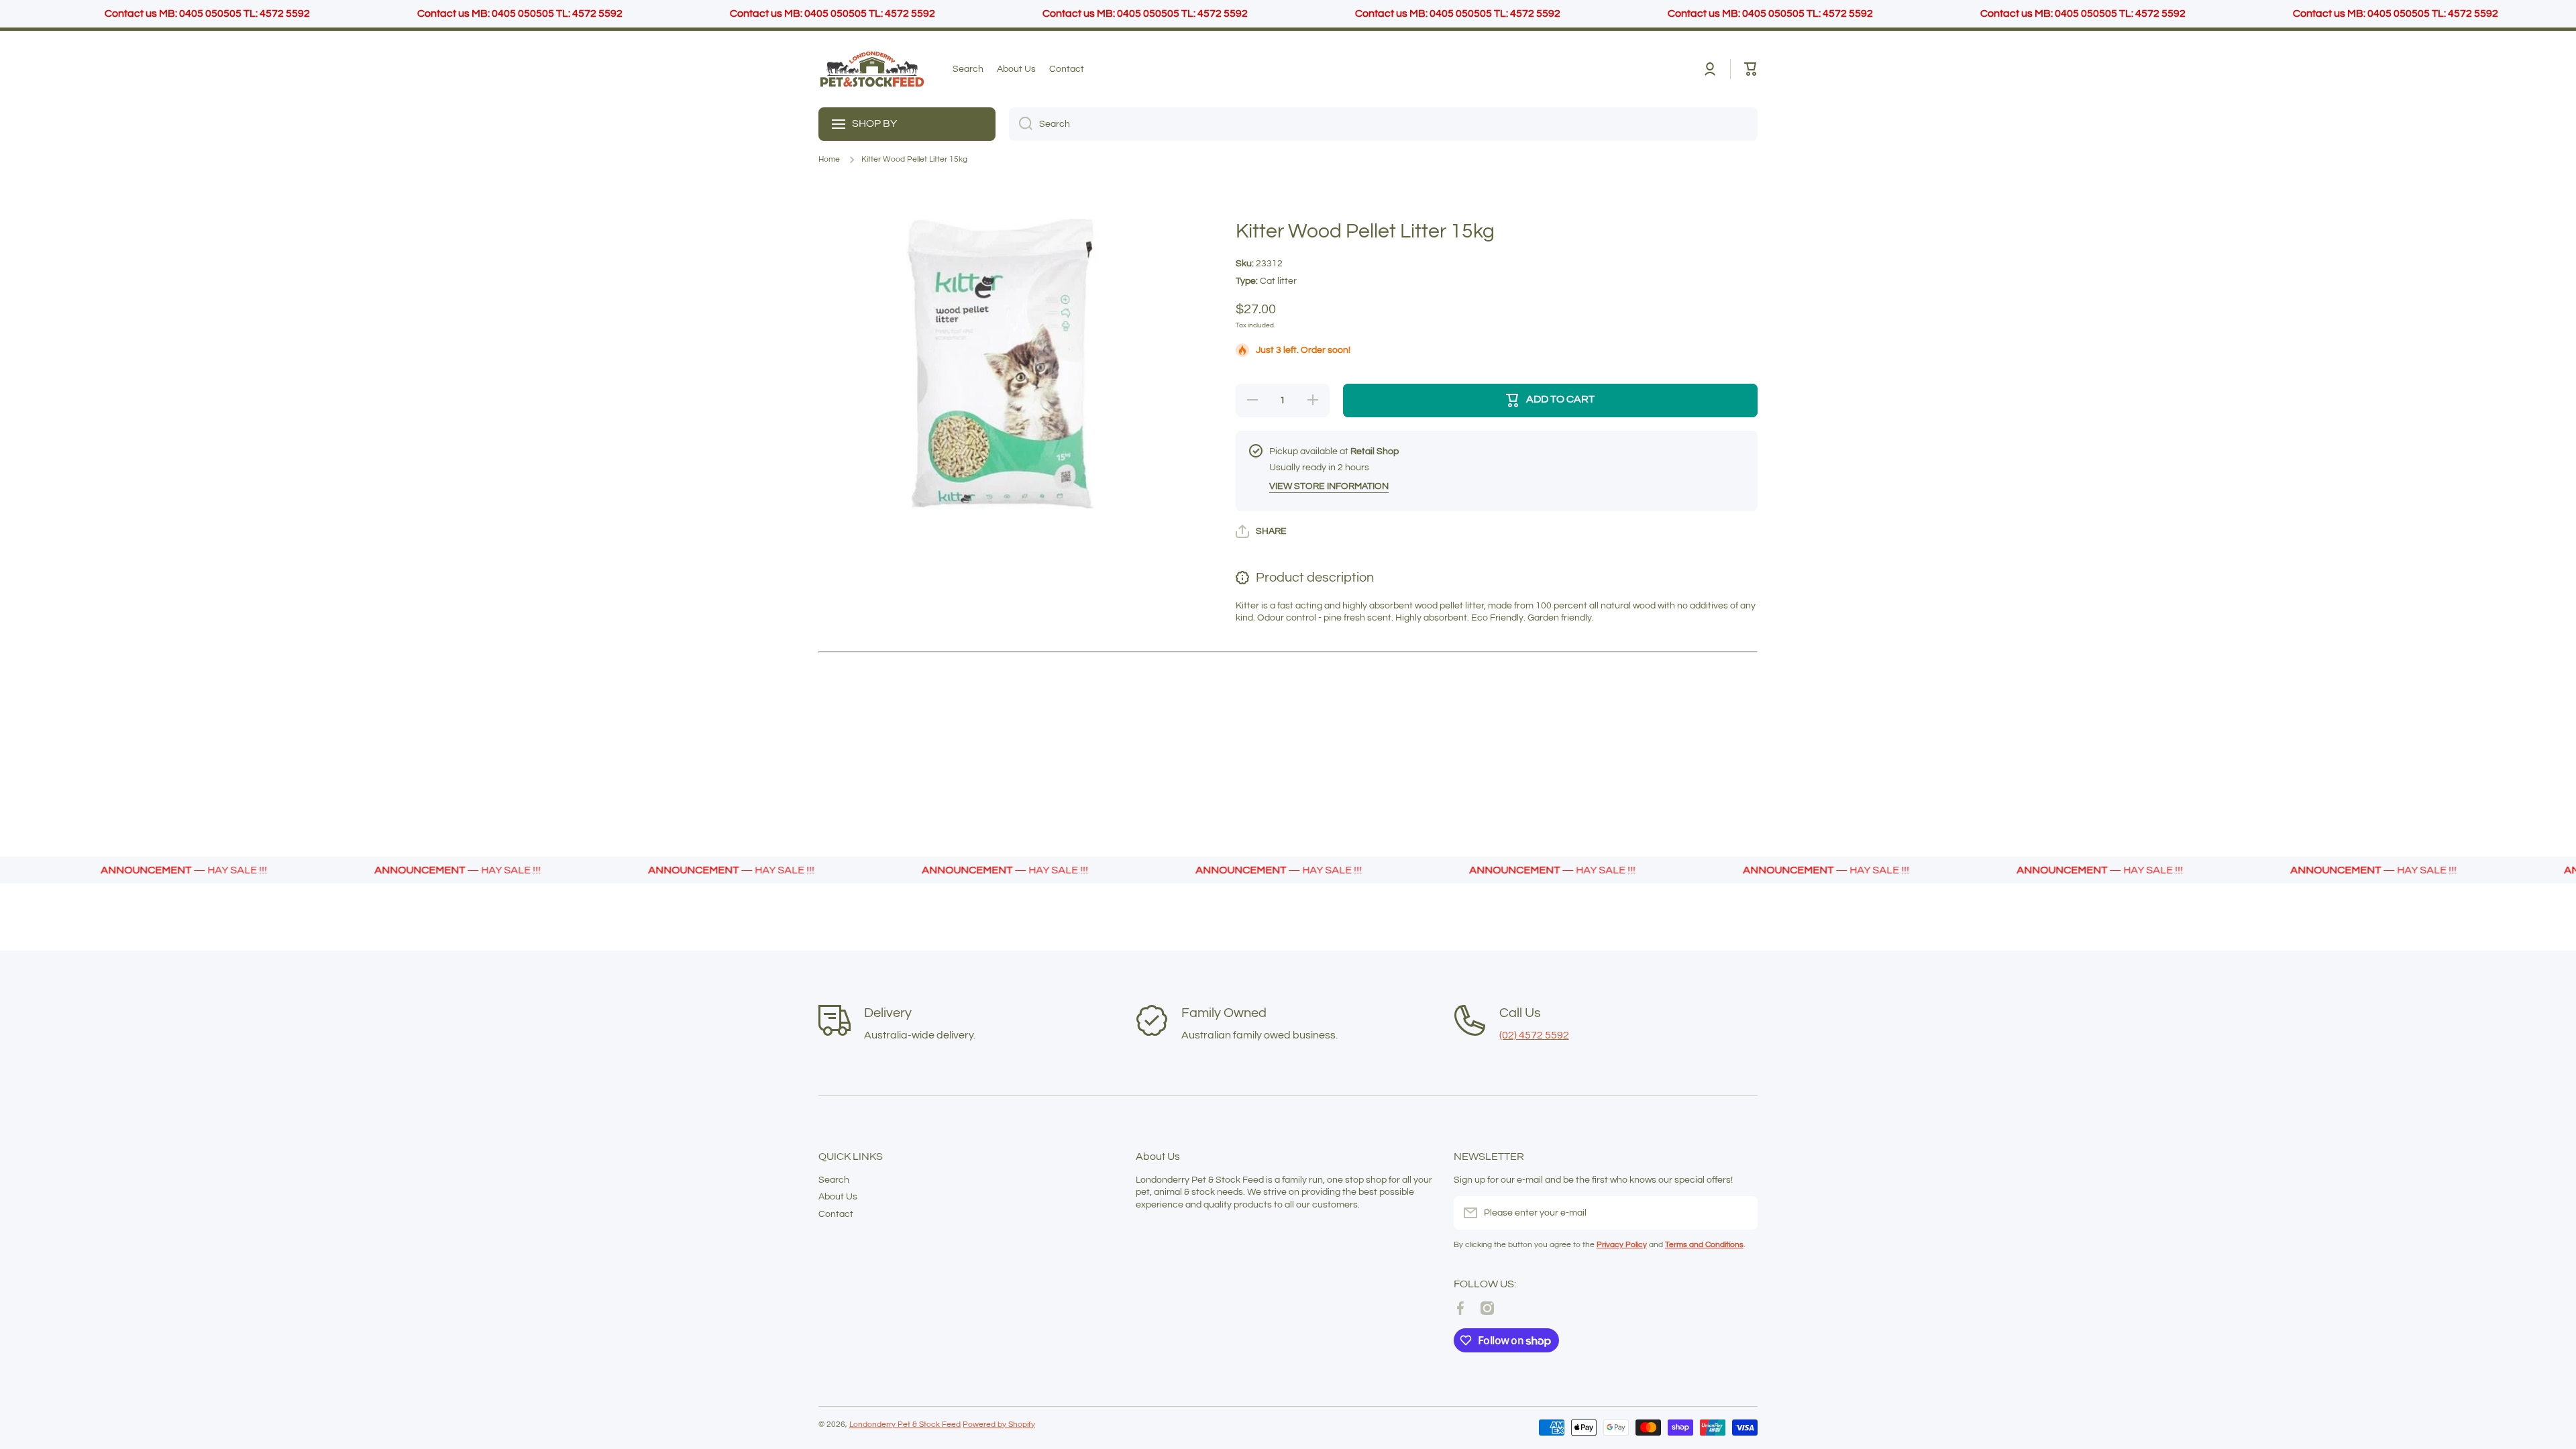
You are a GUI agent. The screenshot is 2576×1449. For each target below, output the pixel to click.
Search (834, 1180)
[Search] (1021, 124)
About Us (838, 1197)
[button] (1751, 69)
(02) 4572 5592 (1534, 1035)
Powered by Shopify (999, 1425)
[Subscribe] (1741, 1213)
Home (829, 159)
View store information (1329, 486)
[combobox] (1383, 124)
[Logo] (872, 69)
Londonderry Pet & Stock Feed (905, 1425)
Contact (836, 1214)
